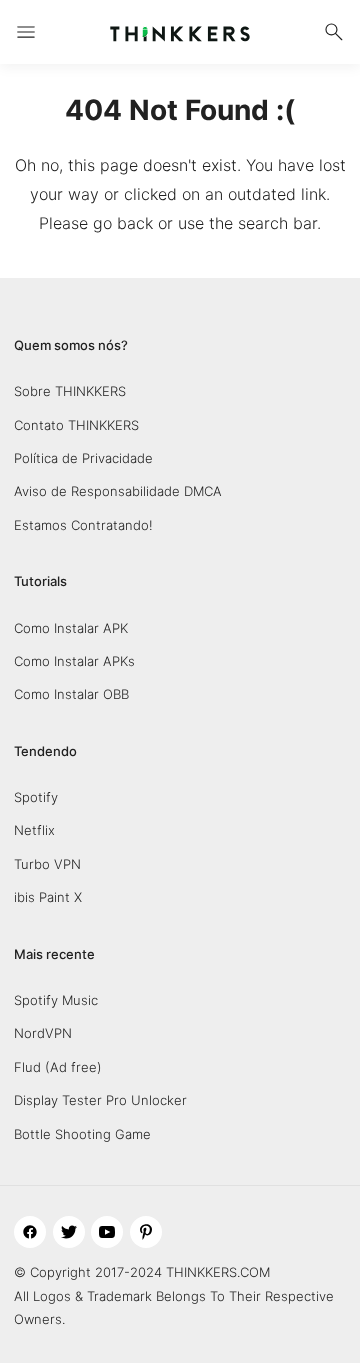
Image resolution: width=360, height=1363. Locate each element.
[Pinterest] (146, 1232)
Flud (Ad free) (58, 1067)
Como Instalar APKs (74, 661)
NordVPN (43, 1033)
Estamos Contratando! (83, 525)
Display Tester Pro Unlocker (100, 1100)
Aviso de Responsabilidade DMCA (118, 491)
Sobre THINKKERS (70, 391)
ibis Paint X (48, 897)
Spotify (36, 797)
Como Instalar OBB (71, 694)
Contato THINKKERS (76, 425)
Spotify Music (56, 1000)
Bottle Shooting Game (82, 1134)
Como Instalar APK (71, 628)
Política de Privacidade (83, 458)
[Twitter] (69, 1232)
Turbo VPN (47, 864)
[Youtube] (107, 1232)
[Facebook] (30, 1232)
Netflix (34, 830)
